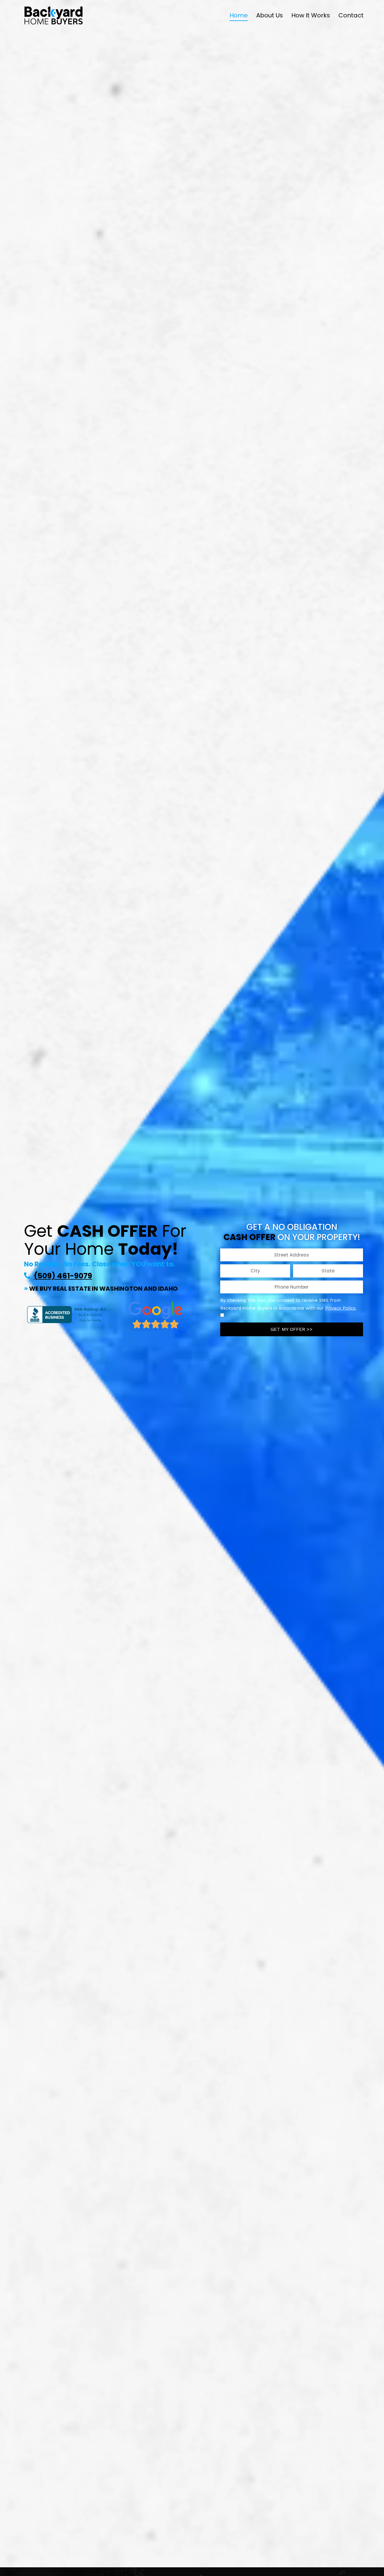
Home (239, 15)
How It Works (311, 15)
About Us (270, 15)
